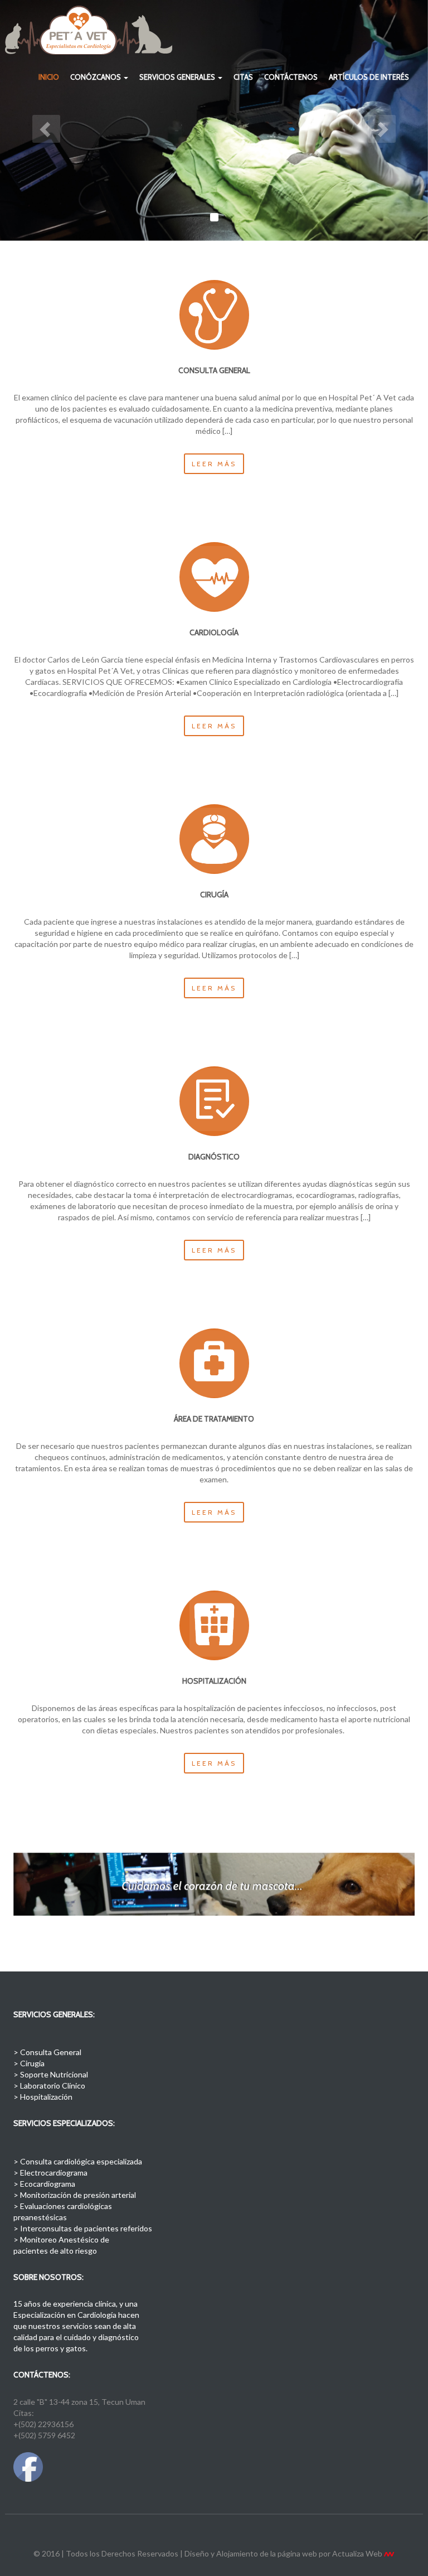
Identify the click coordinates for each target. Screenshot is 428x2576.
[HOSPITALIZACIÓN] (214, 1625)
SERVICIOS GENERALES (178, 77)
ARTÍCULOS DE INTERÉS (369, 77)
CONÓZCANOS (96, 77)
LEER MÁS (214, 464)
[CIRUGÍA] (214, 839)
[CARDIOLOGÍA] (214, 577)
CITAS (243, 77)
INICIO (49, 77)
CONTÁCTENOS (291, 77)
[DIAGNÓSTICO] (214, 1101)
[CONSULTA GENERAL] (214, 315)
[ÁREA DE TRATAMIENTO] (214, 1363)
